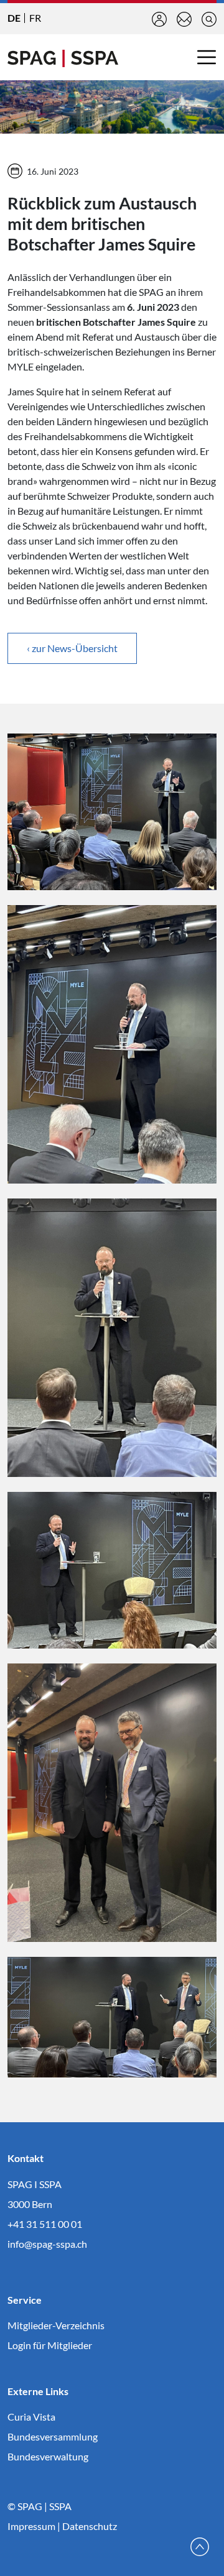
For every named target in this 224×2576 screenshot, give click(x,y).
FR (35, 18)
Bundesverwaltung (48, 2456)
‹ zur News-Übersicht (72, 648)
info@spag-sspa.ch (47, 2244)
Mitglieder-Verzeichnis (56, 2325)
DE (14, 18)
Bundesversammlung (53, 2436)
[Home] (63, 57)
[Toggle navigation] (207, 57)
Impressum (31, 2526)
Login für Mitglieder (50, 2345)
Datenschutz (90, 2526)
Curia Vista (31, 2417)
